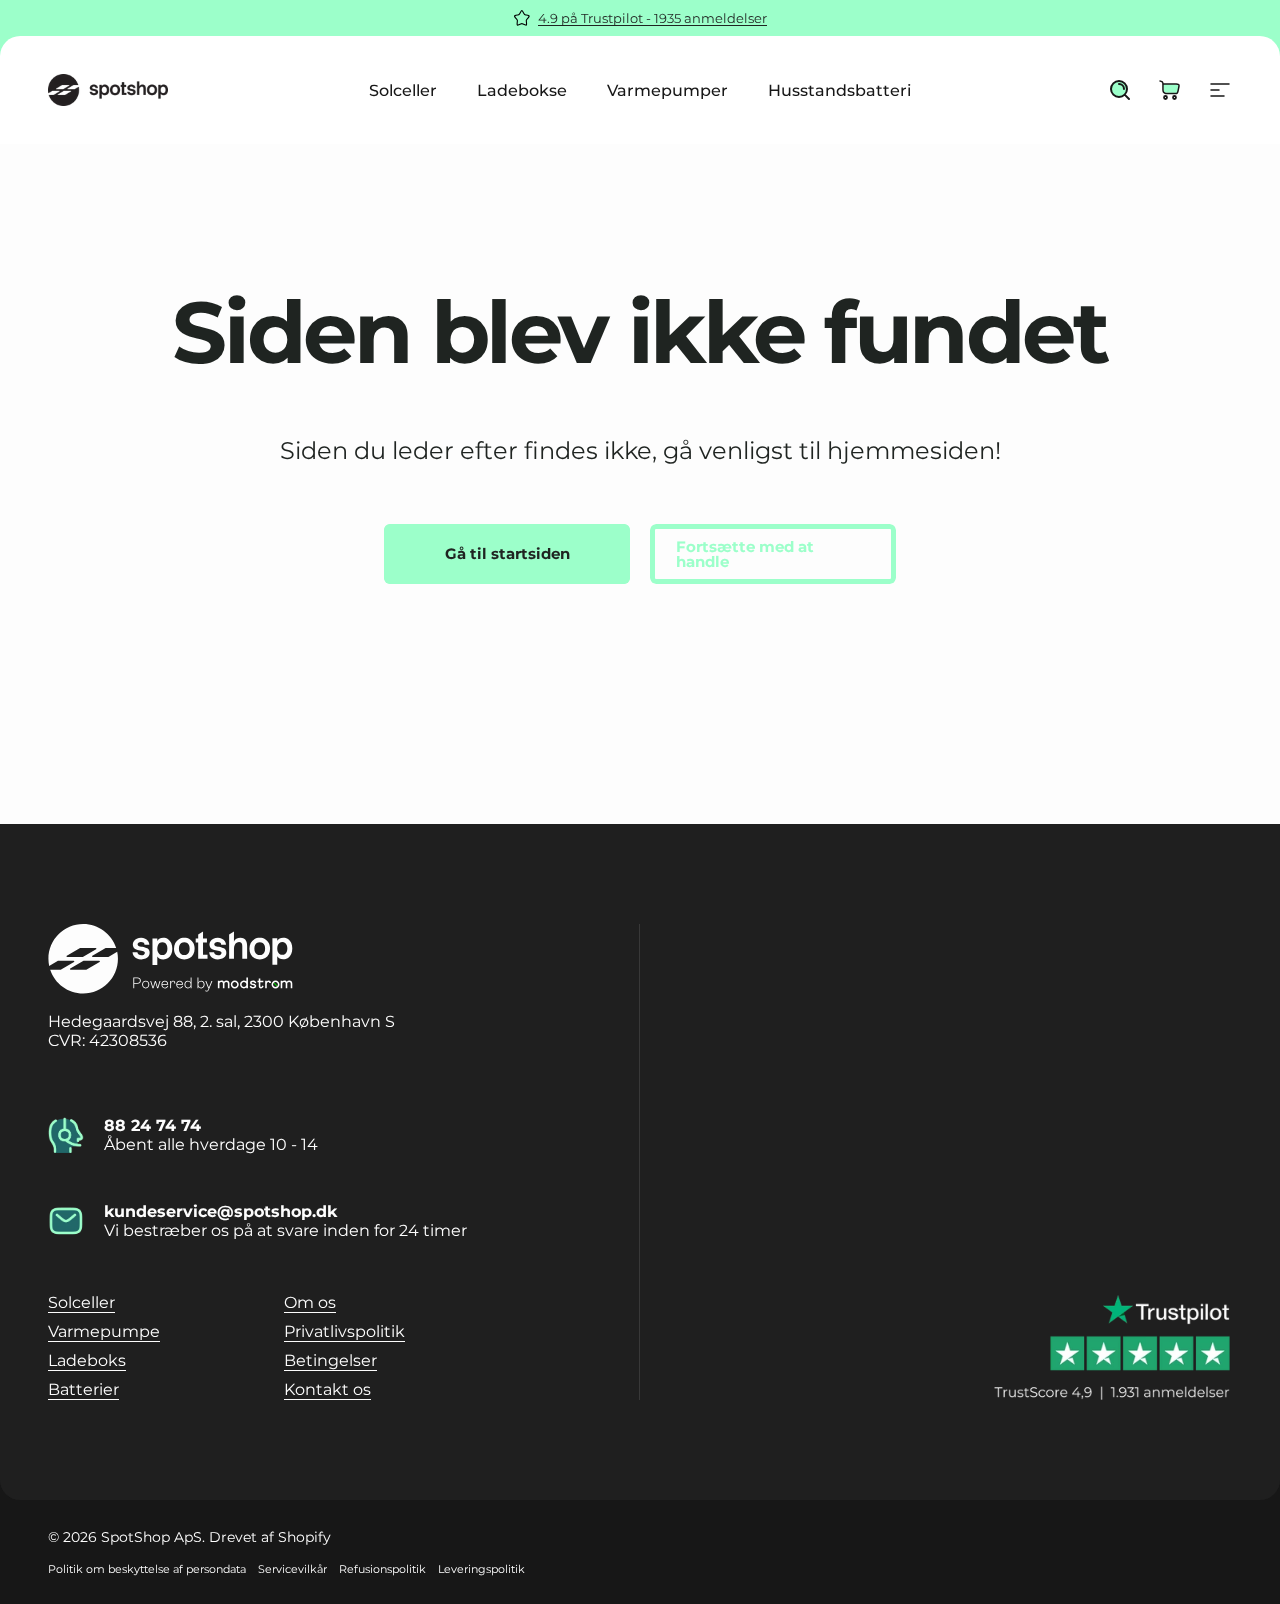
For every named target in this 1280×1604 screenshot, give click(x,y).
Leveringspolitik (481, 1569)
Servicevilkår (292, 1569)
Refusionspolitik (382, 1569)
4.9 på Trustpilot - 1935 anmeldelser (652, 18)
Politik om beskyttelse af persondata (147, 1569)
